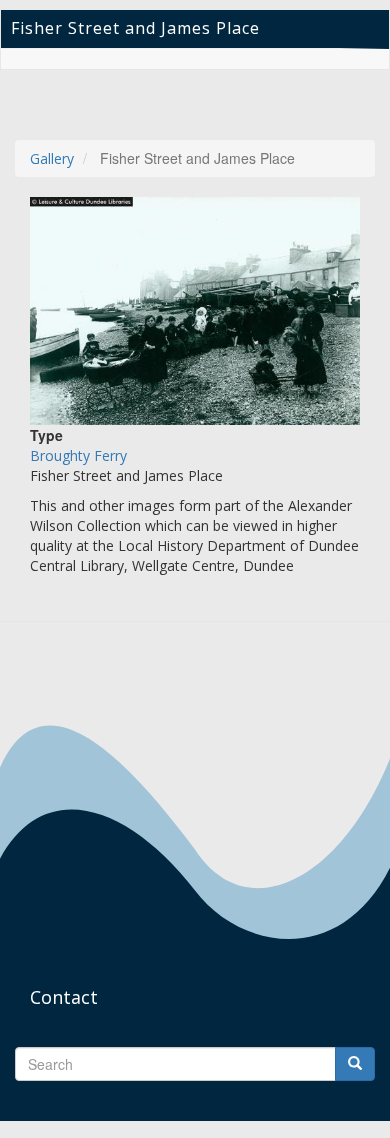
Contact (64, 997)
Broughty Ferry (78, 455)
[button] (195, 311)
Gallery (52, 158)
